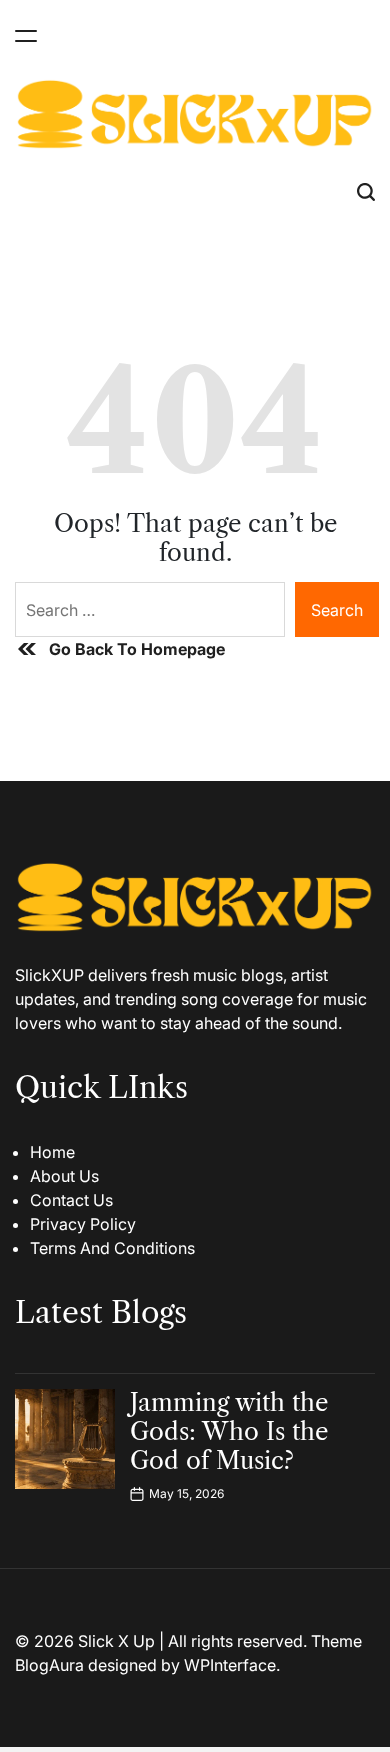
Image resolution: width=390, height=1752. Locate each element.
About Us (64, 1176)
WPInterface (230, 1665)
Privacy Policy (83, 1224)
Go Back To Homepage (137, 649)
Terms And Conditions (112, 1248)
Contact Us (71, 1200)
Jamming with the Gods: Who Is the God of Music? (229, 1431)
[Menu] (26, 35)
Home (52, 1152)
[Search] (366, 192)
